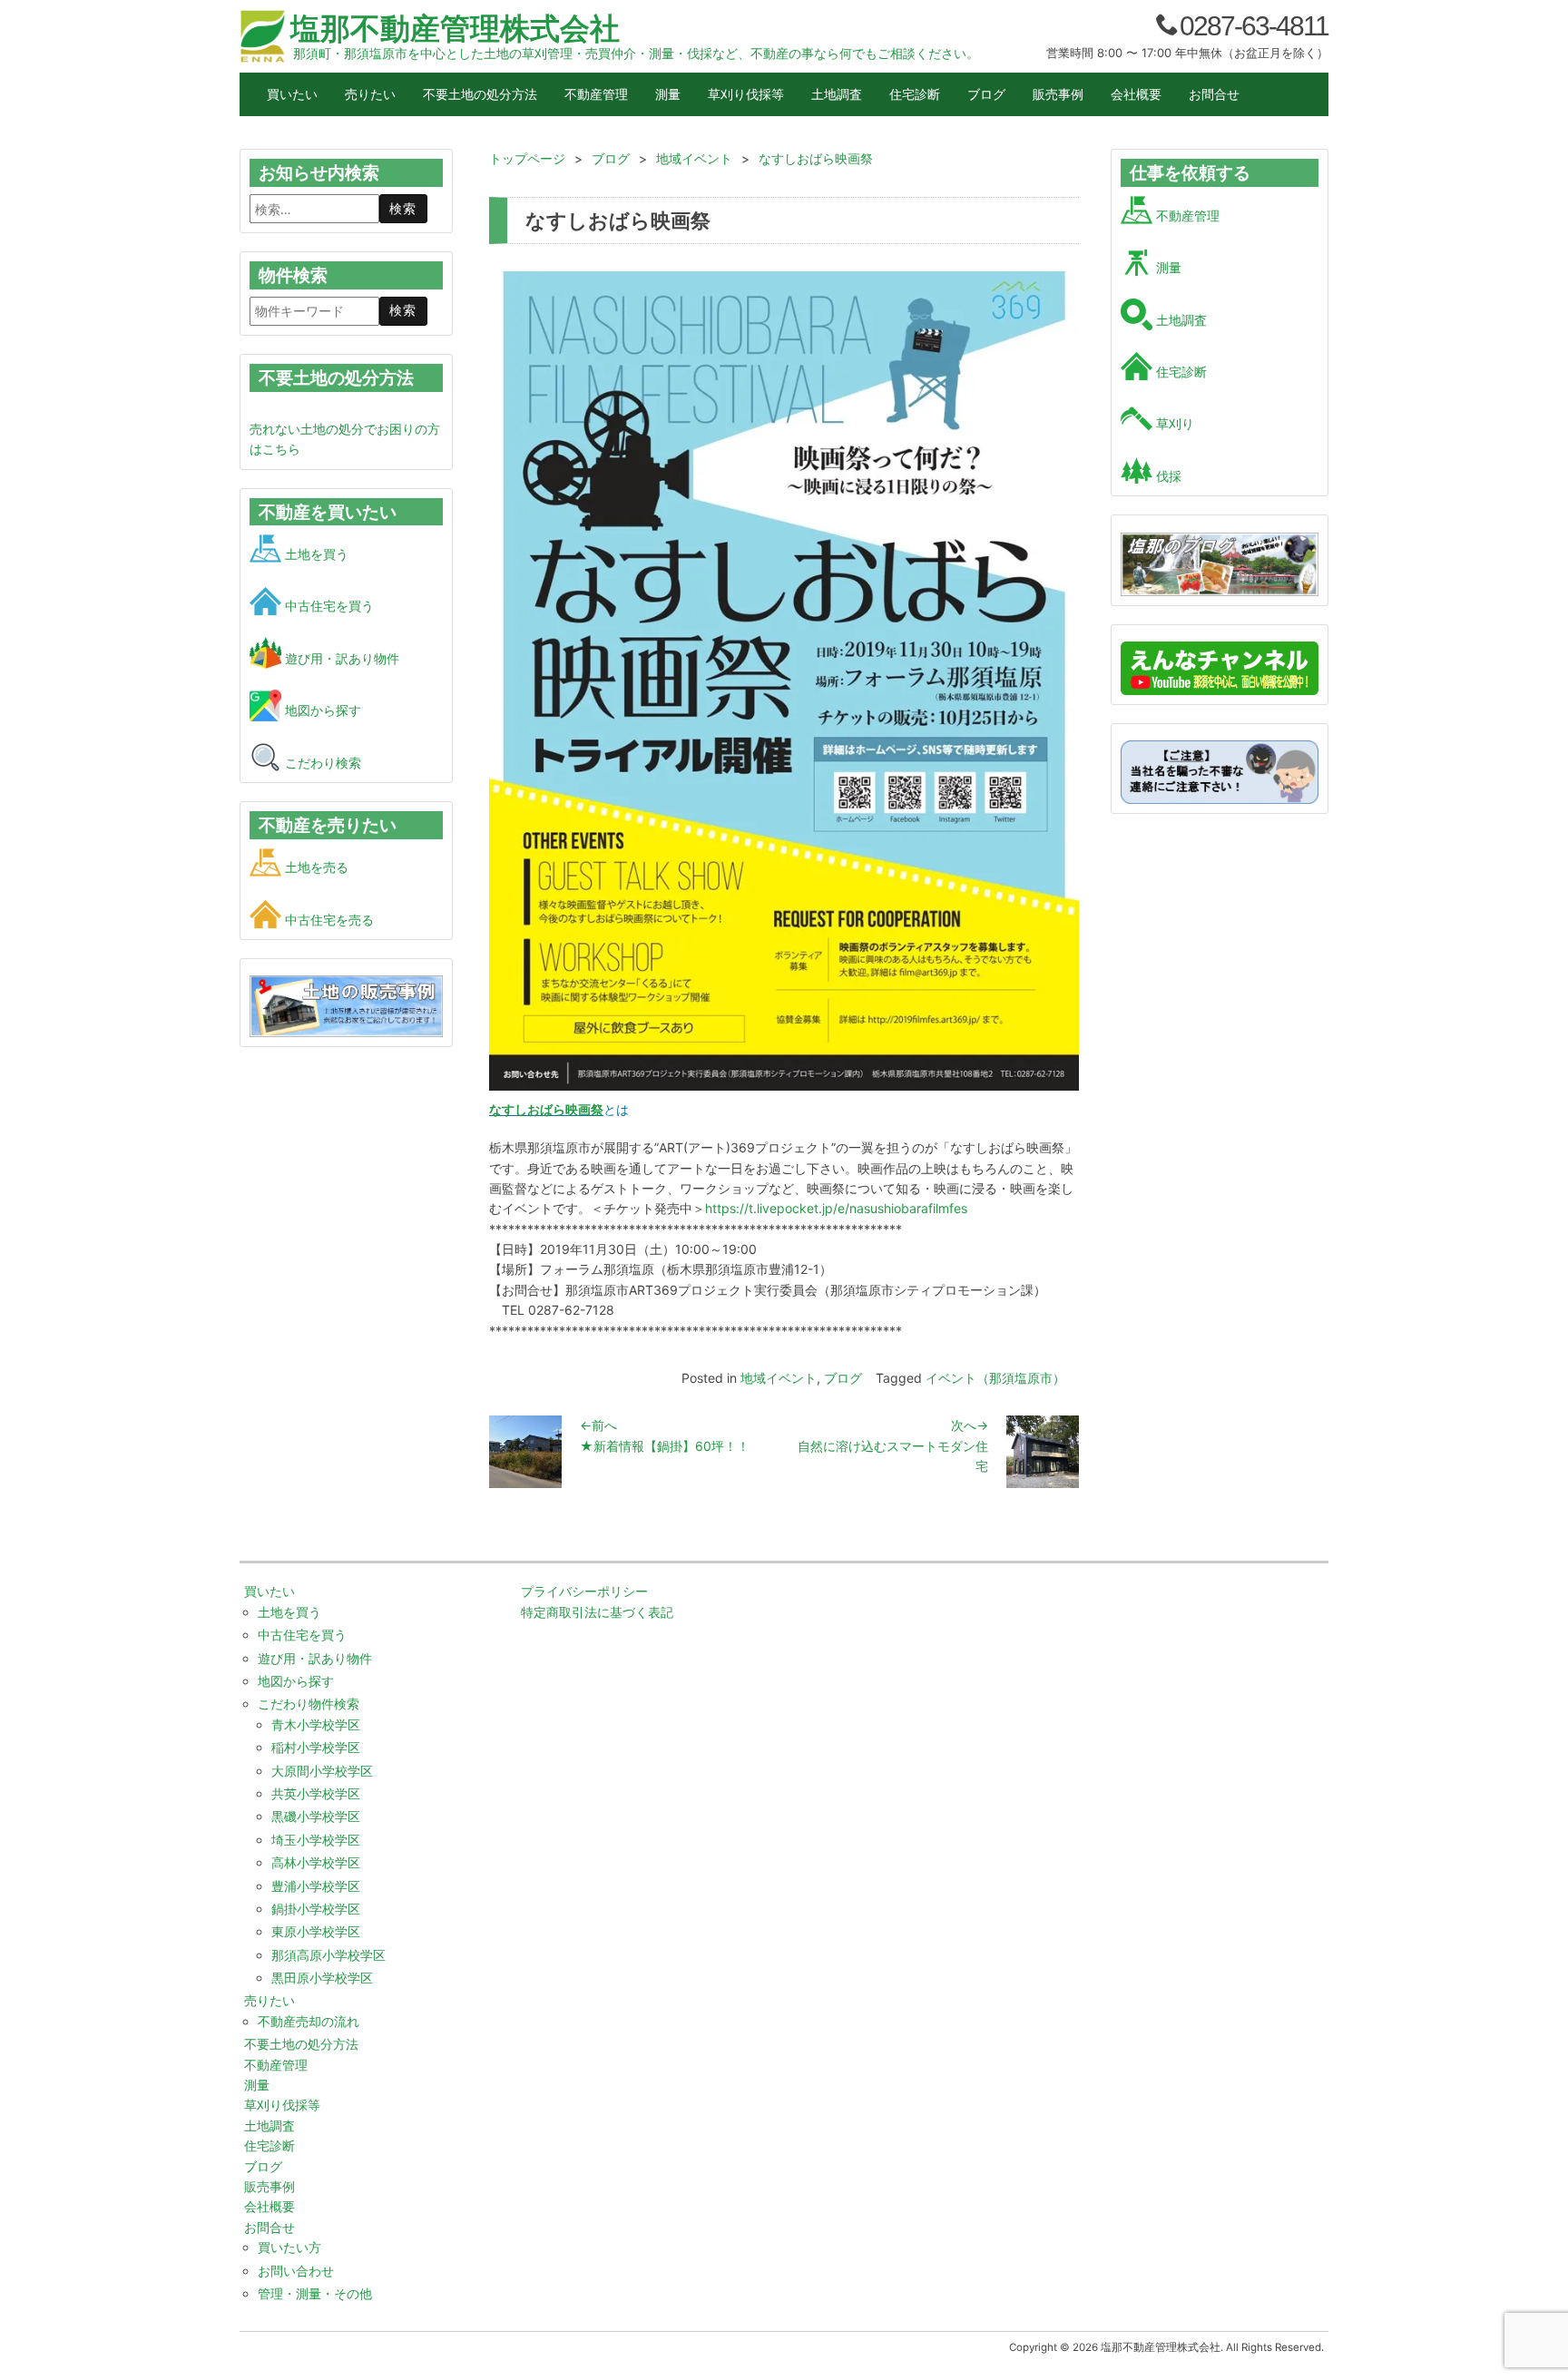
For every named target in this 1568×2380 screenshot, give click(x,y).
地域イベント (779, 1378)
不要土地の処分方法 (480, 94)
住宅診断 (915, 94)
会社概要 (1136, 94)
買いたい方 (289, 2247)
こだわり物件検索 (309, 1704)
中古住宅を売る (328, 920)
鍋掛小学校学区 (316, 1909)
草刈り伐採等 (746, 94)
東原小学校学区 (316, 1931)
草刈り (1173, 423)
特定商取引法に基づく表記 (597, 1612)
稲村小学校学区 (316, 1747)
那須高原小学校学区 (328, 1955)
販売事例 (1058, 94)
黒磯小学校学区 (316, 1816)
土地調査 (837, 94)
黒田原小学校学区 (322, 1978)
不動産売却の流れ (309, 2021)
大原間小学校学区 (322, 1771)
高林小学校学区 (316, 1862)
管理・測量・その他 (315, 2293)
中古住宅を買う (328, 606)
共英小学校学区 (316, 1793)
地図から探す (321, 710)
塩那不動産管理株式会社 (455, 28)
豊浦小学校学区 (316, 1886)
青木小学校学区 (316, 1724)
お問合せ (1214, 94)
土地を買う (315, 554)
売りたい (370, 94)
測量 (668, 94)
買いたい (292, 94)
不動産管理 (596, 94)
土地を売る (315, 867)
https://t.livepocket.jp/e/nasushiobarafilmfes (836, 1208)
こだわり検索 (321, 763)
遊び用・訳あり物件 (340, 658)
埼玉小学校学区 (316, 1840)
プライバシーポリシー (584, 1591)
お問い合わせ (296, 2271)
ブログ (986, 94)
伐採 (1167, 476)
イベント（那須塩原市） (995, 1378)
